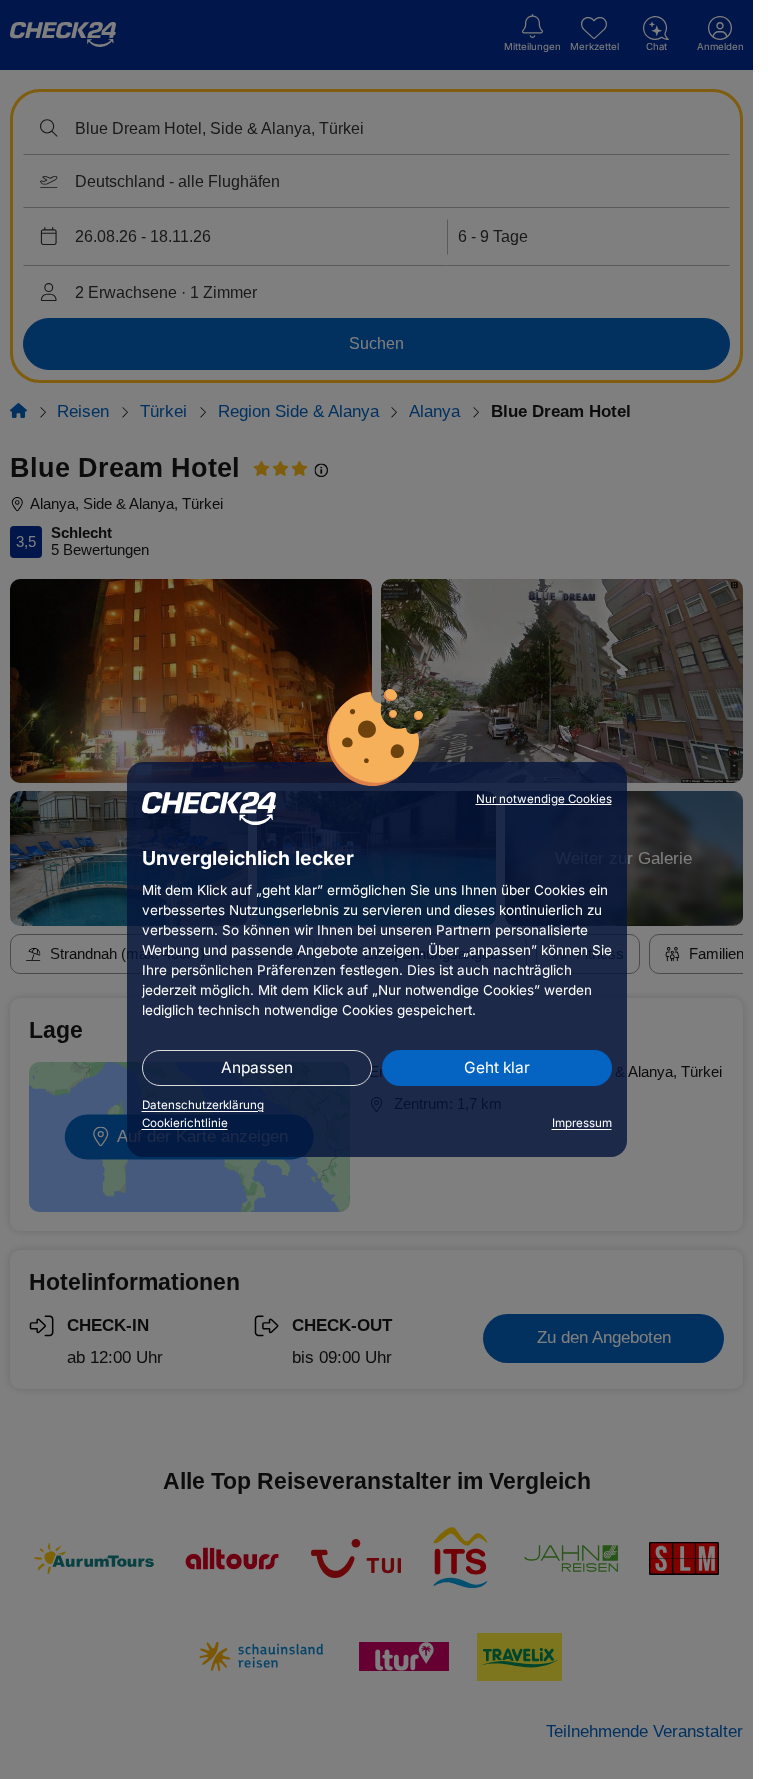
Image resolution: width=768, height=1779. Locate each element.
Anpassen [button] (257, 1067)
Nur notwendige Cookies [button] (544, 799)
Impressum (582, 1123)
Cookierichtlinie (185, 1123)
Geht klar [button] (497, 1067)
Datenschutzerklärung (203, 1105)
